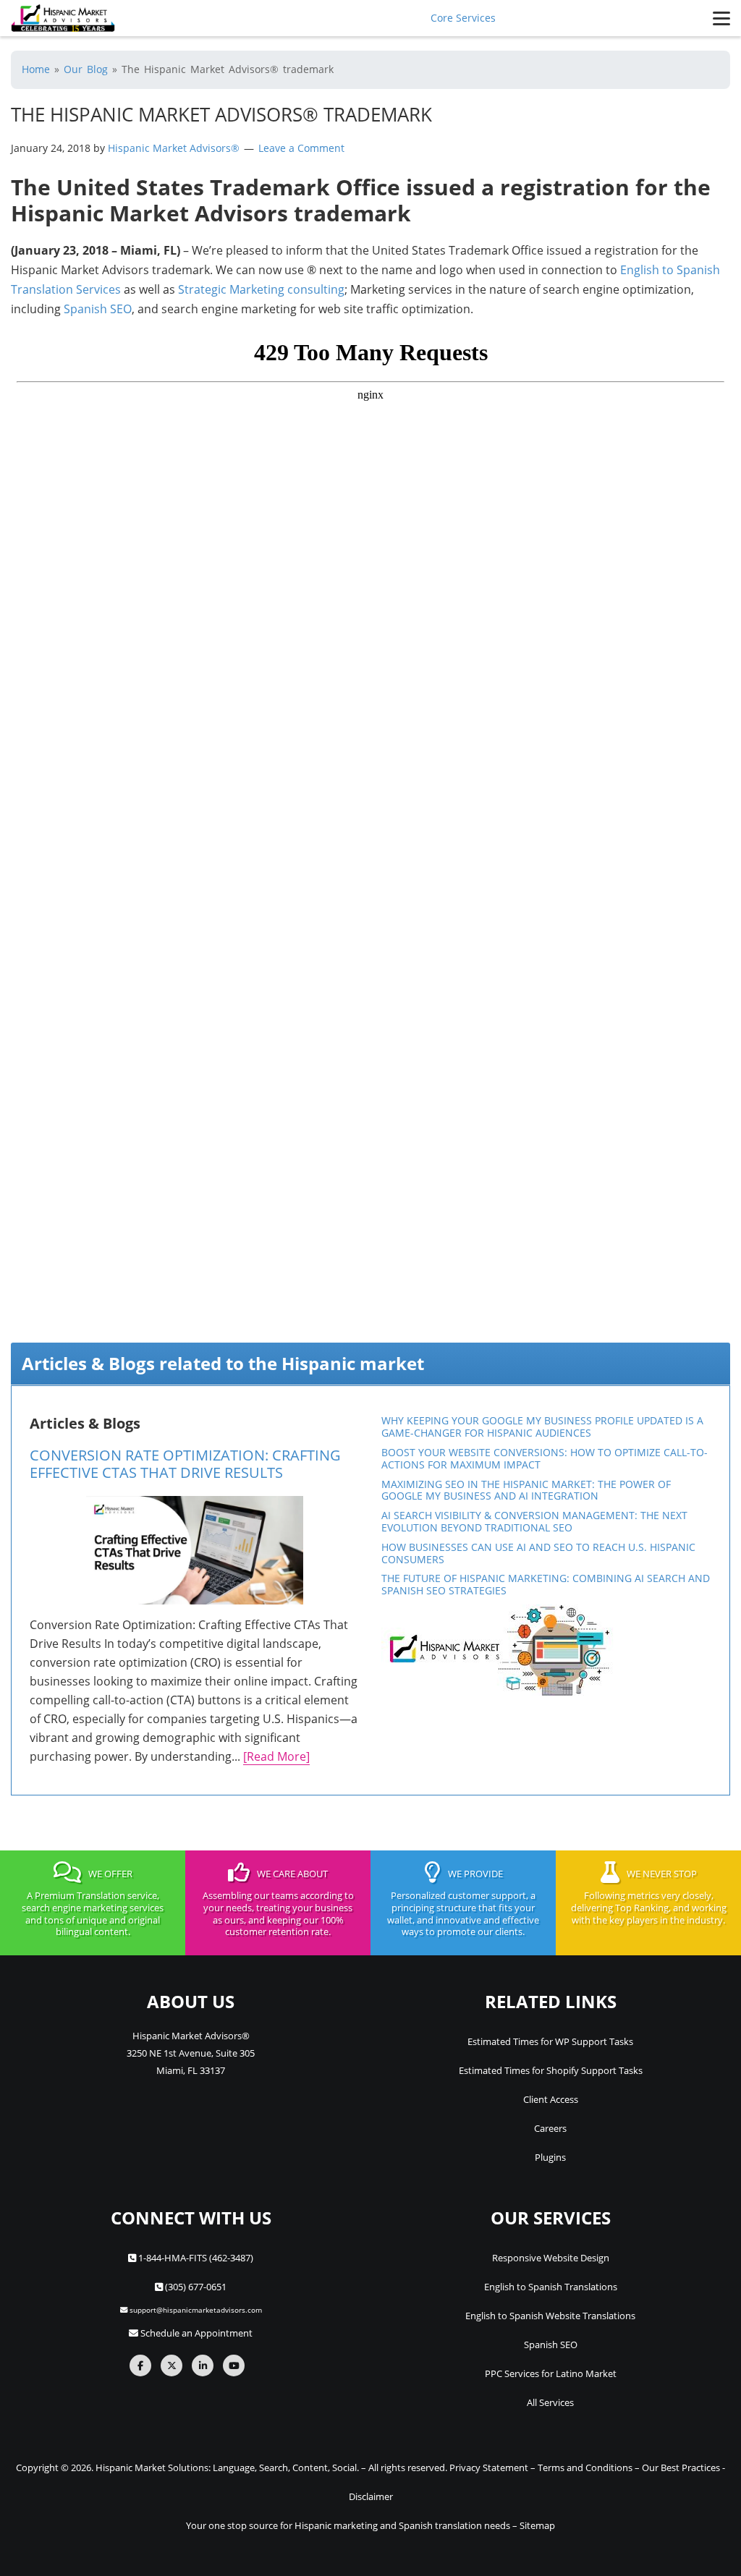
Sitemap (537, 2525)
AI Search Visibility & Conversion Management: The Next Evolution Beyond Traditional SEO (534, 1521)
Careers (550, 2128)
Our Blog (86, 69)
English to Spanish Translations (551, 2287)
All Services (550, 2402)
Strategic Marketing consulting (261, 289)
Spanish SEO (98, 309)
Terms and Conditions (585, 2467)
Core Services (463, 18)
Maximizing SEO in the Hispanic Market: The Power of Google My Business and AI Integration (526, 1490)
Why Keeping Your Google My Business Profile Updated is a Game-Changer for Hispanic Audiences (542, 1427)
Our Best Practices (681, 2467)
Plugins (550, 2157)
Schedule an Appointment (195, 2333)
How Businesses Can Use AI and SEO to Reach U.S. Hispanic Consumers (538, 1553)
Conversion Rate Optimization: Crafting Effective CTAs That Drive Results (185, 1464)
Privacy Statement (489, 2467)
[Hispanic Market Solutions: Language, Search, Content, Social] (63, 18)
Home (36, 69)
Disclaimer (371, 2496)
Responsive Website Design (551, 2258)
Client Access (551, 2099)
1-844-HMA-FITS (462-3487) (195, 2258)
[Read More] (276, 1756)
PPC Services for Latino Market (551, 2373)
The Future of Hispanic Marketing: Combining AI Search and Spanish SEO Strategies (546, 1584)
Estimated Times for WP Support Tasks (550, 2041)
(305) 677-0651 (195, 2287)
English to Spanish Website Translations (550, 2316)
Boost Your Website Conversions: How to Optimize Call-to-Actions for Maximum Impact (545, 1458)
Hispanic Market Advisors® (175, 148)
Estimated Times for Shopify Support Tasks (551, 2070)
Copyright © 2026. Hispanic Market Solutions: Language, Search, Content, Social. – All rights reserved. (232, 2467)
